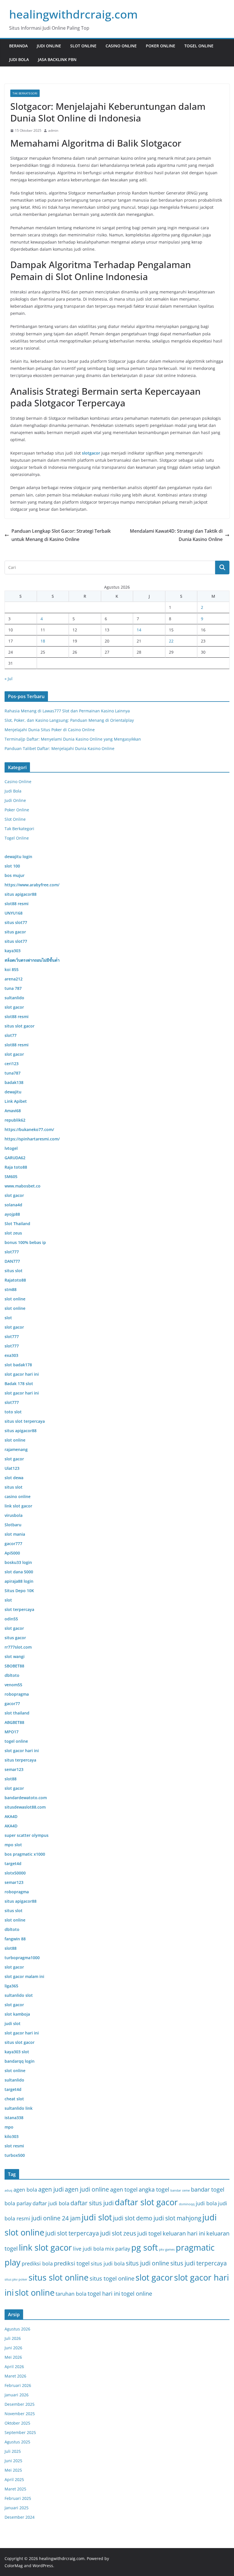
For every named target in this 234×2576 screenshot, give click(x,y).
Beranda (18, 46)
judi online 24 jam (56, 2218)
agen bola (25, 2190)
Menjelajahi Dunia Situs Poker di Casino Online (50, 730)
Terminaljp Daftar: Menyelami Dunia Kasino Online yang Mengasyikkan (73, 739)
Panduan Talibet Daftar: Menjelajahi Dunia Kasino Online (59, 748)
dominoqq (187, 2204)
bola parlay (18, 2203)
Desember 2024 (20, 2517)
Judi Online (49, 46)
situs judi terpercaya (199, 2263)
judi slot (97, 2217)
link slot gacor (45, 2247)
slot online (35, 2293)
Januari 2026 (17, 2395)
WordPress (43, 2566)
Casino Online (121, 46)
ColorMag (14, 2566)
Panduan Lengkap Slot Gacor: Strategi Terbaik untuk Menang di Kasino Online (61, 535)
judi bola (206, 2203)
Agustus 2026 (17, 2329)
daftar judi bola (51, 2203)
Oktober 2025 (17, 2423)
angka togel (154, 2189)
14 (139, 630)
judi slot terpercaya (72, 2233)
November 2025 (20, 2414)
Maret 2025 (15, 2489)
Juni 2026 (13, 2348)
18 (43, 641)
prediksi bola (37, 2263)
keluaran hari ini (184, 2233)
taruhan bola (71, 2294)
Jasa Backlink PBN (57, 59)
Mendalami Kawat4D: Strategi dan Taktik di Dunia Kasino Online (176, 535)
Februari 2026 (18, 2385)
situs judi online (148, 2263)
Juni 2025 (13, 2461)
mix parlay (118, 2249)
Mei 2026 (13, 2357)
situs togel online (112, 2278)
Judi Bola (19, 59)
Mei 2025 (13, 2470)
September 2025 (20, 2432)
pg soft (145, 2247)
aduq (8, 2190)
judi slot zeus (118, 2233)
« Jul (9, 679)
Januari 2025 (17, 2508)
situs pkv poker (16, 2279)
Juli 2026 (13, 2338)
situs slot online (58, 2277)
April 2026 (14, 2367)
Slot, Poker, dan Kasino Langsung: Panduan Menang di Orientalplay (69, 720)
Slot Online (83, 46)
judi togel (149, 2233)
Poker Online (161, 46)
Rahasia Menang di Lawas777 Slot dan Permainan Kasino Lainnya (67, 711)
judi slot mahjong (177, 2218)
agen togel (124, 2189)
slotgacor (91, 453)
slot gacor (154, 2277)
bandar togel (208, 2189)
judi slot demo (133, 2218)
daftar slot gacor (146, 2202)
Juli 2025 (13, 2451)
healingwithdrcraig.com (73, 14)
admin (53, 130)
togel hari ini (104, 2293)
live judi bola (88, 2249)
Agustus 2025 (17, 2442)
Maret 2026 (15, 2376)
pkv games (167, 2249)
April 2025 (14, 2479)
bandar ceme (180, 2190)
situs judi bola (108, 2263)
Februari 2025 (18, 2498)
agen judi (51, 2189)
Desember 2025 (20, 2404)
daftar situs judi (92, 2203)
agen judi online (87, 2189)
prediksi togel (72, 2263)
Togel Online (199, 46)
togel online (137, 2293)
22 (171, 641)
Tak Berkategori (25, 93)
